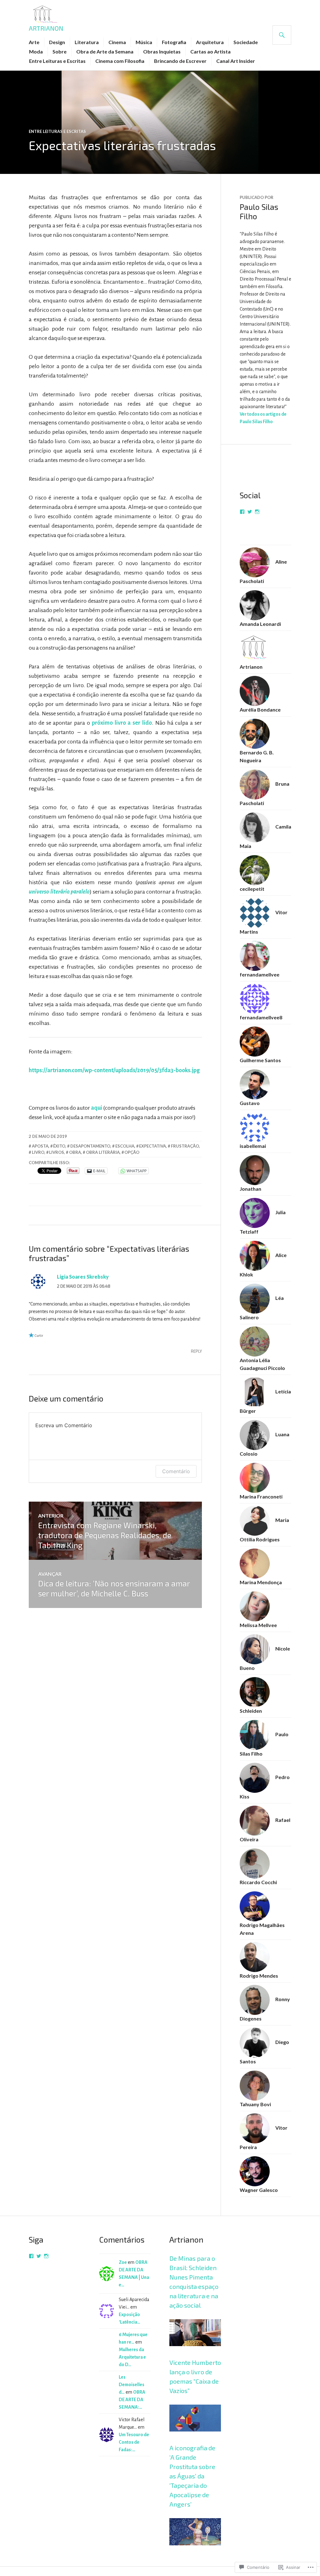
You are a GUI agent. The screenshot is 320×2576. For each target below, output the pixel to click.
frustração (185, 1146)
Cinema (117, 42)
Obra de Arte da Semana (105, 51)
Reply (196, 1351)
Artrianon (46, 28)
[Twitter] (250, 512)
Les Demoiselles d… (132, 2385)
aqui (97, 1108)
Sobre (60, 51)
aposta (40, 1146)
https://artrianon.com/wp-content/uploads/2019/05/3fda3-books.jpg (114, 1070)
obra (75, 1152)
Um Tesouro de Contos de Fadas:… (134, 2442)
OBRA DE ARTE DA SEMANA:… (132, 2400)
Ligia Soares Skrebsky (83, 1277)
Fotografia (174, 42)
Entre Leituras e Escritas (57, 61)
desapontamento (90, 1146)
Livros (57, 1152)
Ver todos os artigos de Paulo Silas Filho (263, 418)
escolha (125, 1146)
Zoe (123, 2262)
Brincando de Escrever (180, 61)
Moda (36, 51)
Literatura (87, 42)
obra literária (103, 1152)
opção (132, 1152)
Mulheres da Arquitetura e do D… (132, 2357)
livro (38, 1152)
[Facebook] (242, 512)
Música (144, 42)
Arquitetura (210, 42)
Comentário (176, 1471)
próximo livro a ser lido (122, 723)
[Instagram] (257, 512)
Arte (34, 42)
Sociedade (246, 42)
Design (57, 42)
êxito (59, 1146)
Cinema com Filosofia (120, 61)
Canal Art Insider (236, 61)
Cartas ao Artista (210, 51)
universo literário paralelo (59, 892)
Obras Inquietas (162, 51)
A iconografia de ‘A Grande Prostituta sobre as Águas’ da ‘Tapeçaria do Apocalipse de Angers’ (192, 2476)
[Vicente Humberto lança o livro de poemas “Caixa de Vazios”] (195, 2439)
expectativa (152, 1146)
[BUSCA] (282, 35)
